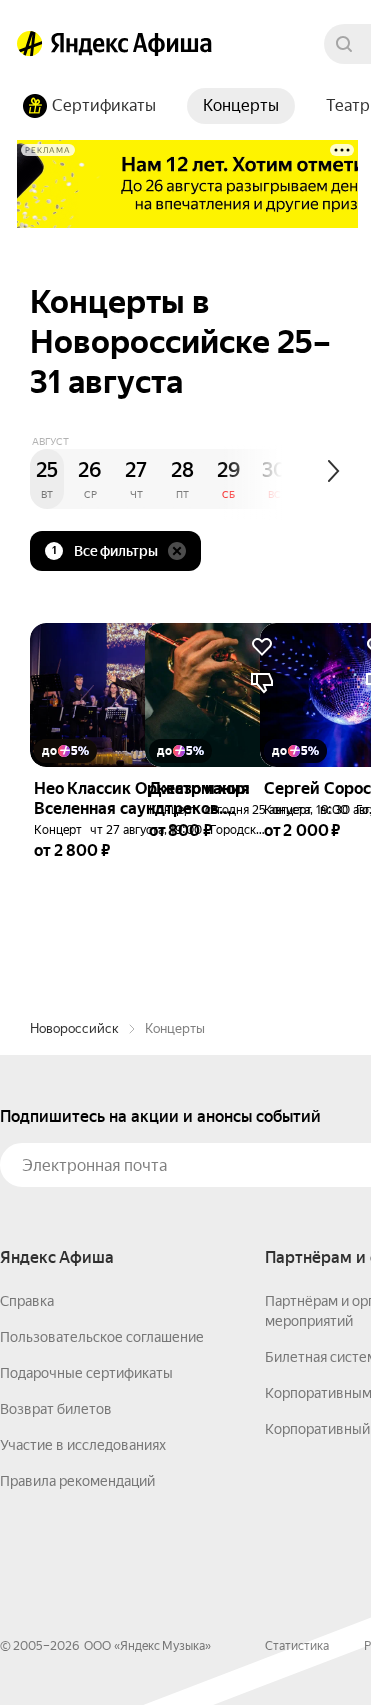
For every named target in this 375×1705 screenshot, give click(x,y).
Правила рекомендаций (77, 1481)
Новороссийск (74, 1028)
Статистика (297, 1646)
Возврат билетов (56, 1409)
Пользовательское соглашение (102, 1337)
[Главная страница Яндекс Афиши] (30, 44)
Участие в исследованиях (83, 1445)
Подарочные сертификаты (86, 1373)
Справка (27, 1301)
